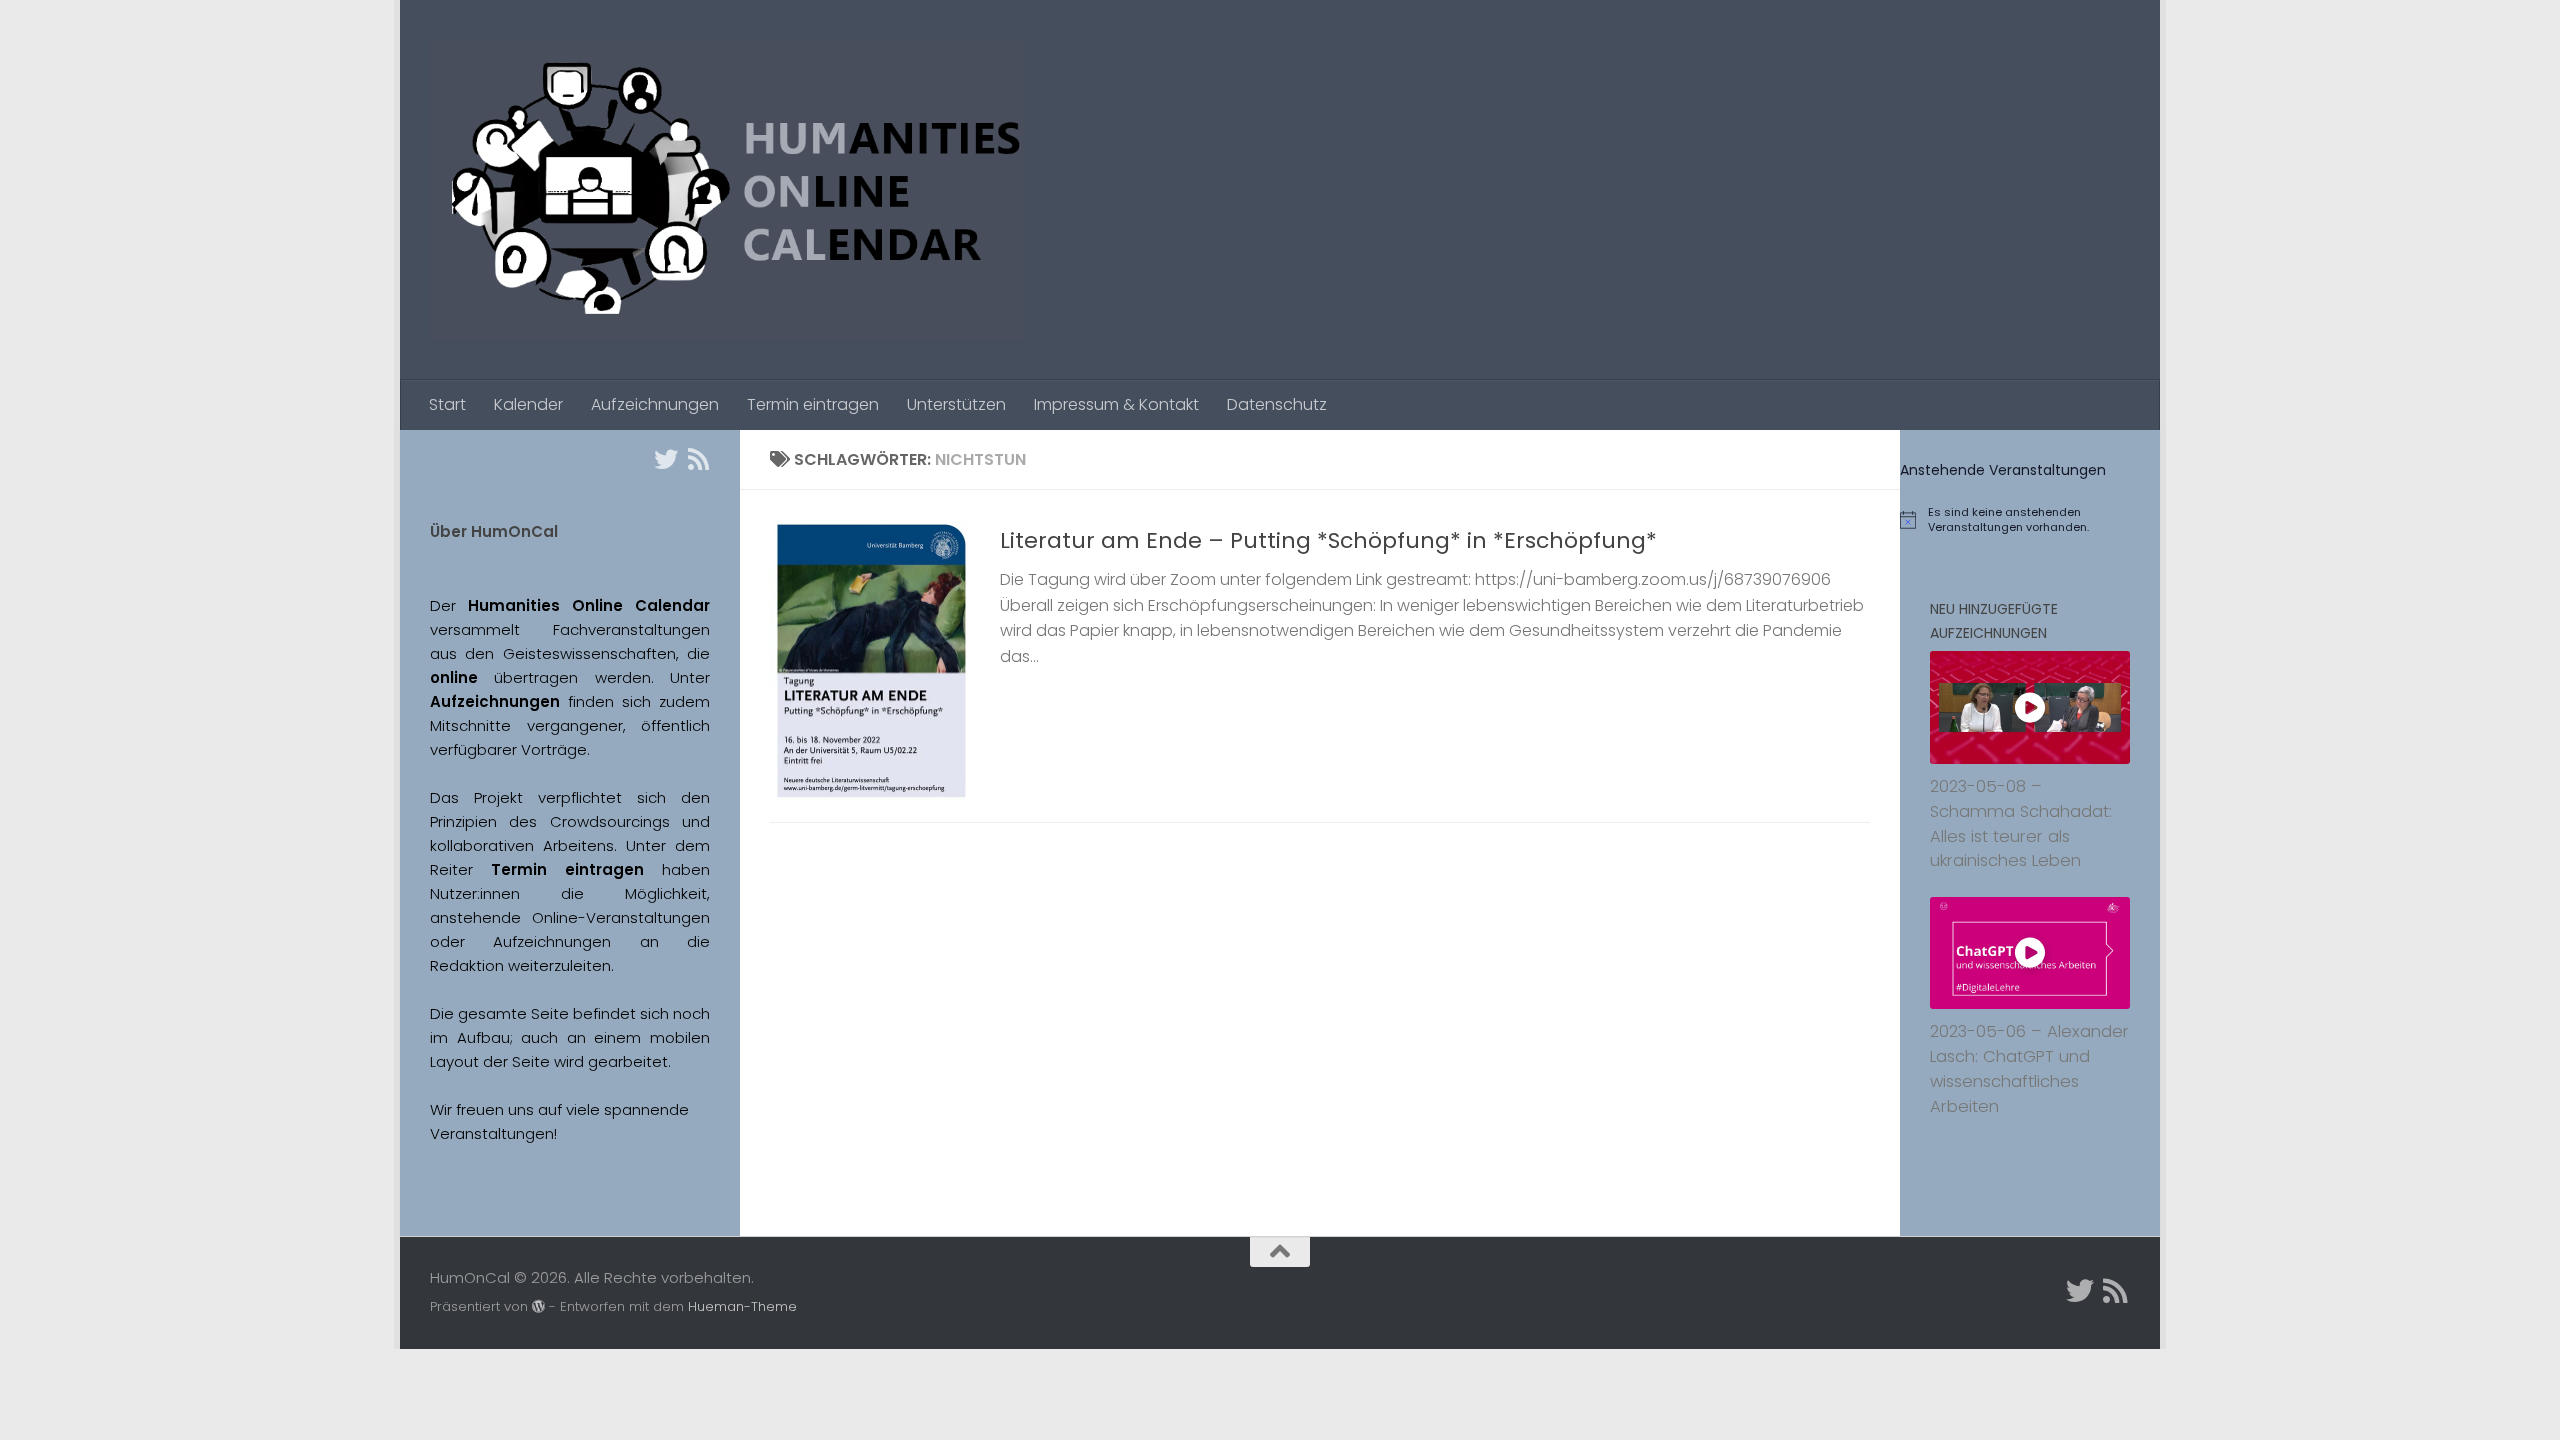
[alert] (2030, 520)
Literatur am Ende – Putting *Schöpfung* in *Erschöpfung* (1328, 540)
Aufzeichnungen (655, 404)
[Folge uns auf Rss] (698, 459)
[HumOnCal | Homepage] (727, 190)
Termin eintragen (813, 404)
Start (447, 404)
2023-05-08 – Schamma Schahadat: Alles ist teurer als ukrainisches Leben (2021, 823)
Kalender (528, 404)
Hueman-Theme (742, 1306)
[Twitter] (666, 459)
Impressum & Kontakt (1116, 404)
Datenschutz (1277, 404)
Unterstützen (956, 404)
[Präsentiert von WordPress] (538, 1306)
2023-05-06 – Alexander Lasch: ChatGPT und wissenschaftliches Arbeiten (2029, 1068)
